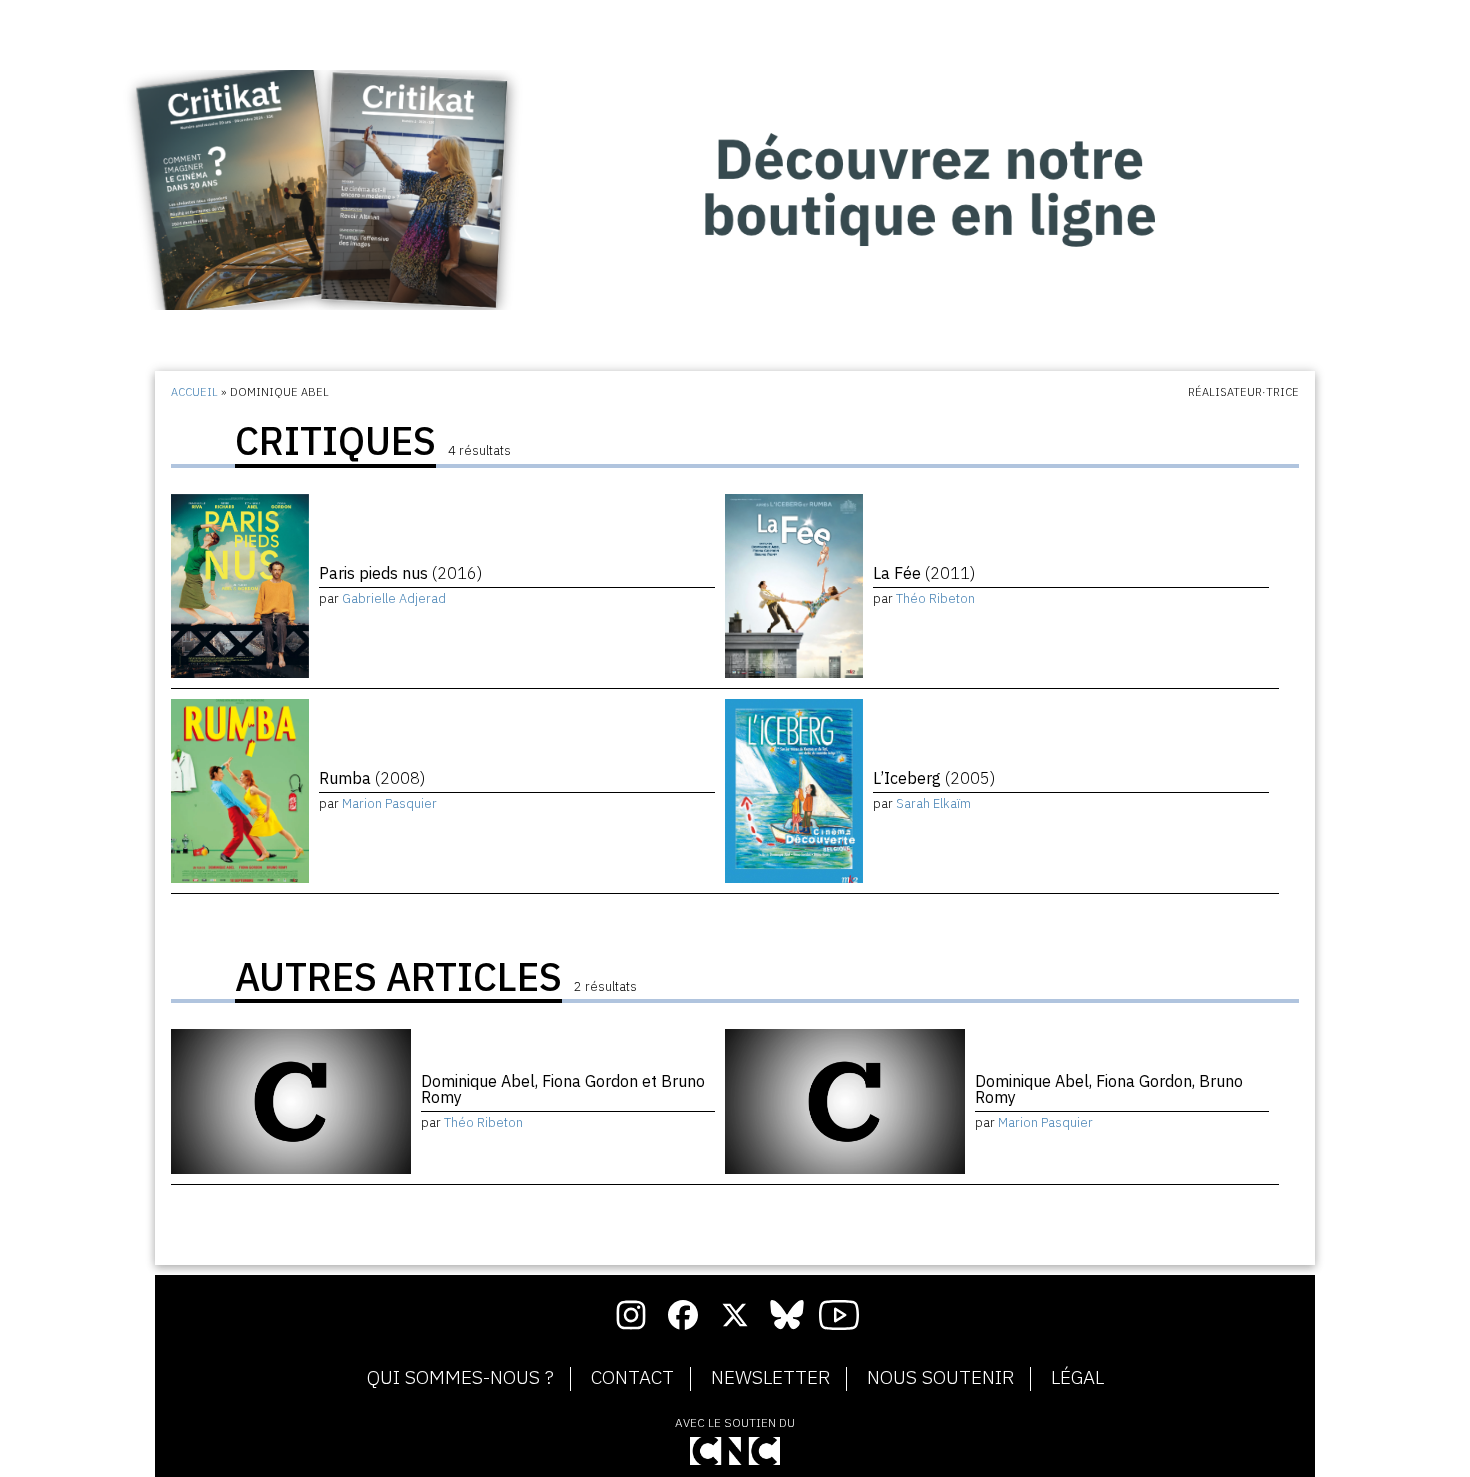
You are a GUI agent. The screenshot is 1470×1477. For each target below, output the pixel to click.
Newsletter (770, 1378)
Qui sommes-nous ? (460, 1378)
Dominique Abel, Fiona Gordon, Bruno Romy (1109, 1089)
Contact (632, 1378)
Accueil (194, 392)
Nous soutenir (940, 1378)
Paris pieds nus (400, 573)
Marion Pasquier (389, 803)
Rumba (372, 778)
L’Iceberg (934, 778)
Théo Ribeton (935, 598)
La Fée (924, 573)
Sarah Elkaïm (933, 803)
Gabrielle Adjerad (394, 598)
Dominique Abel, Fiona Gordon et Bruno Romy (563, 1089)
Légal (1077, 1378)
